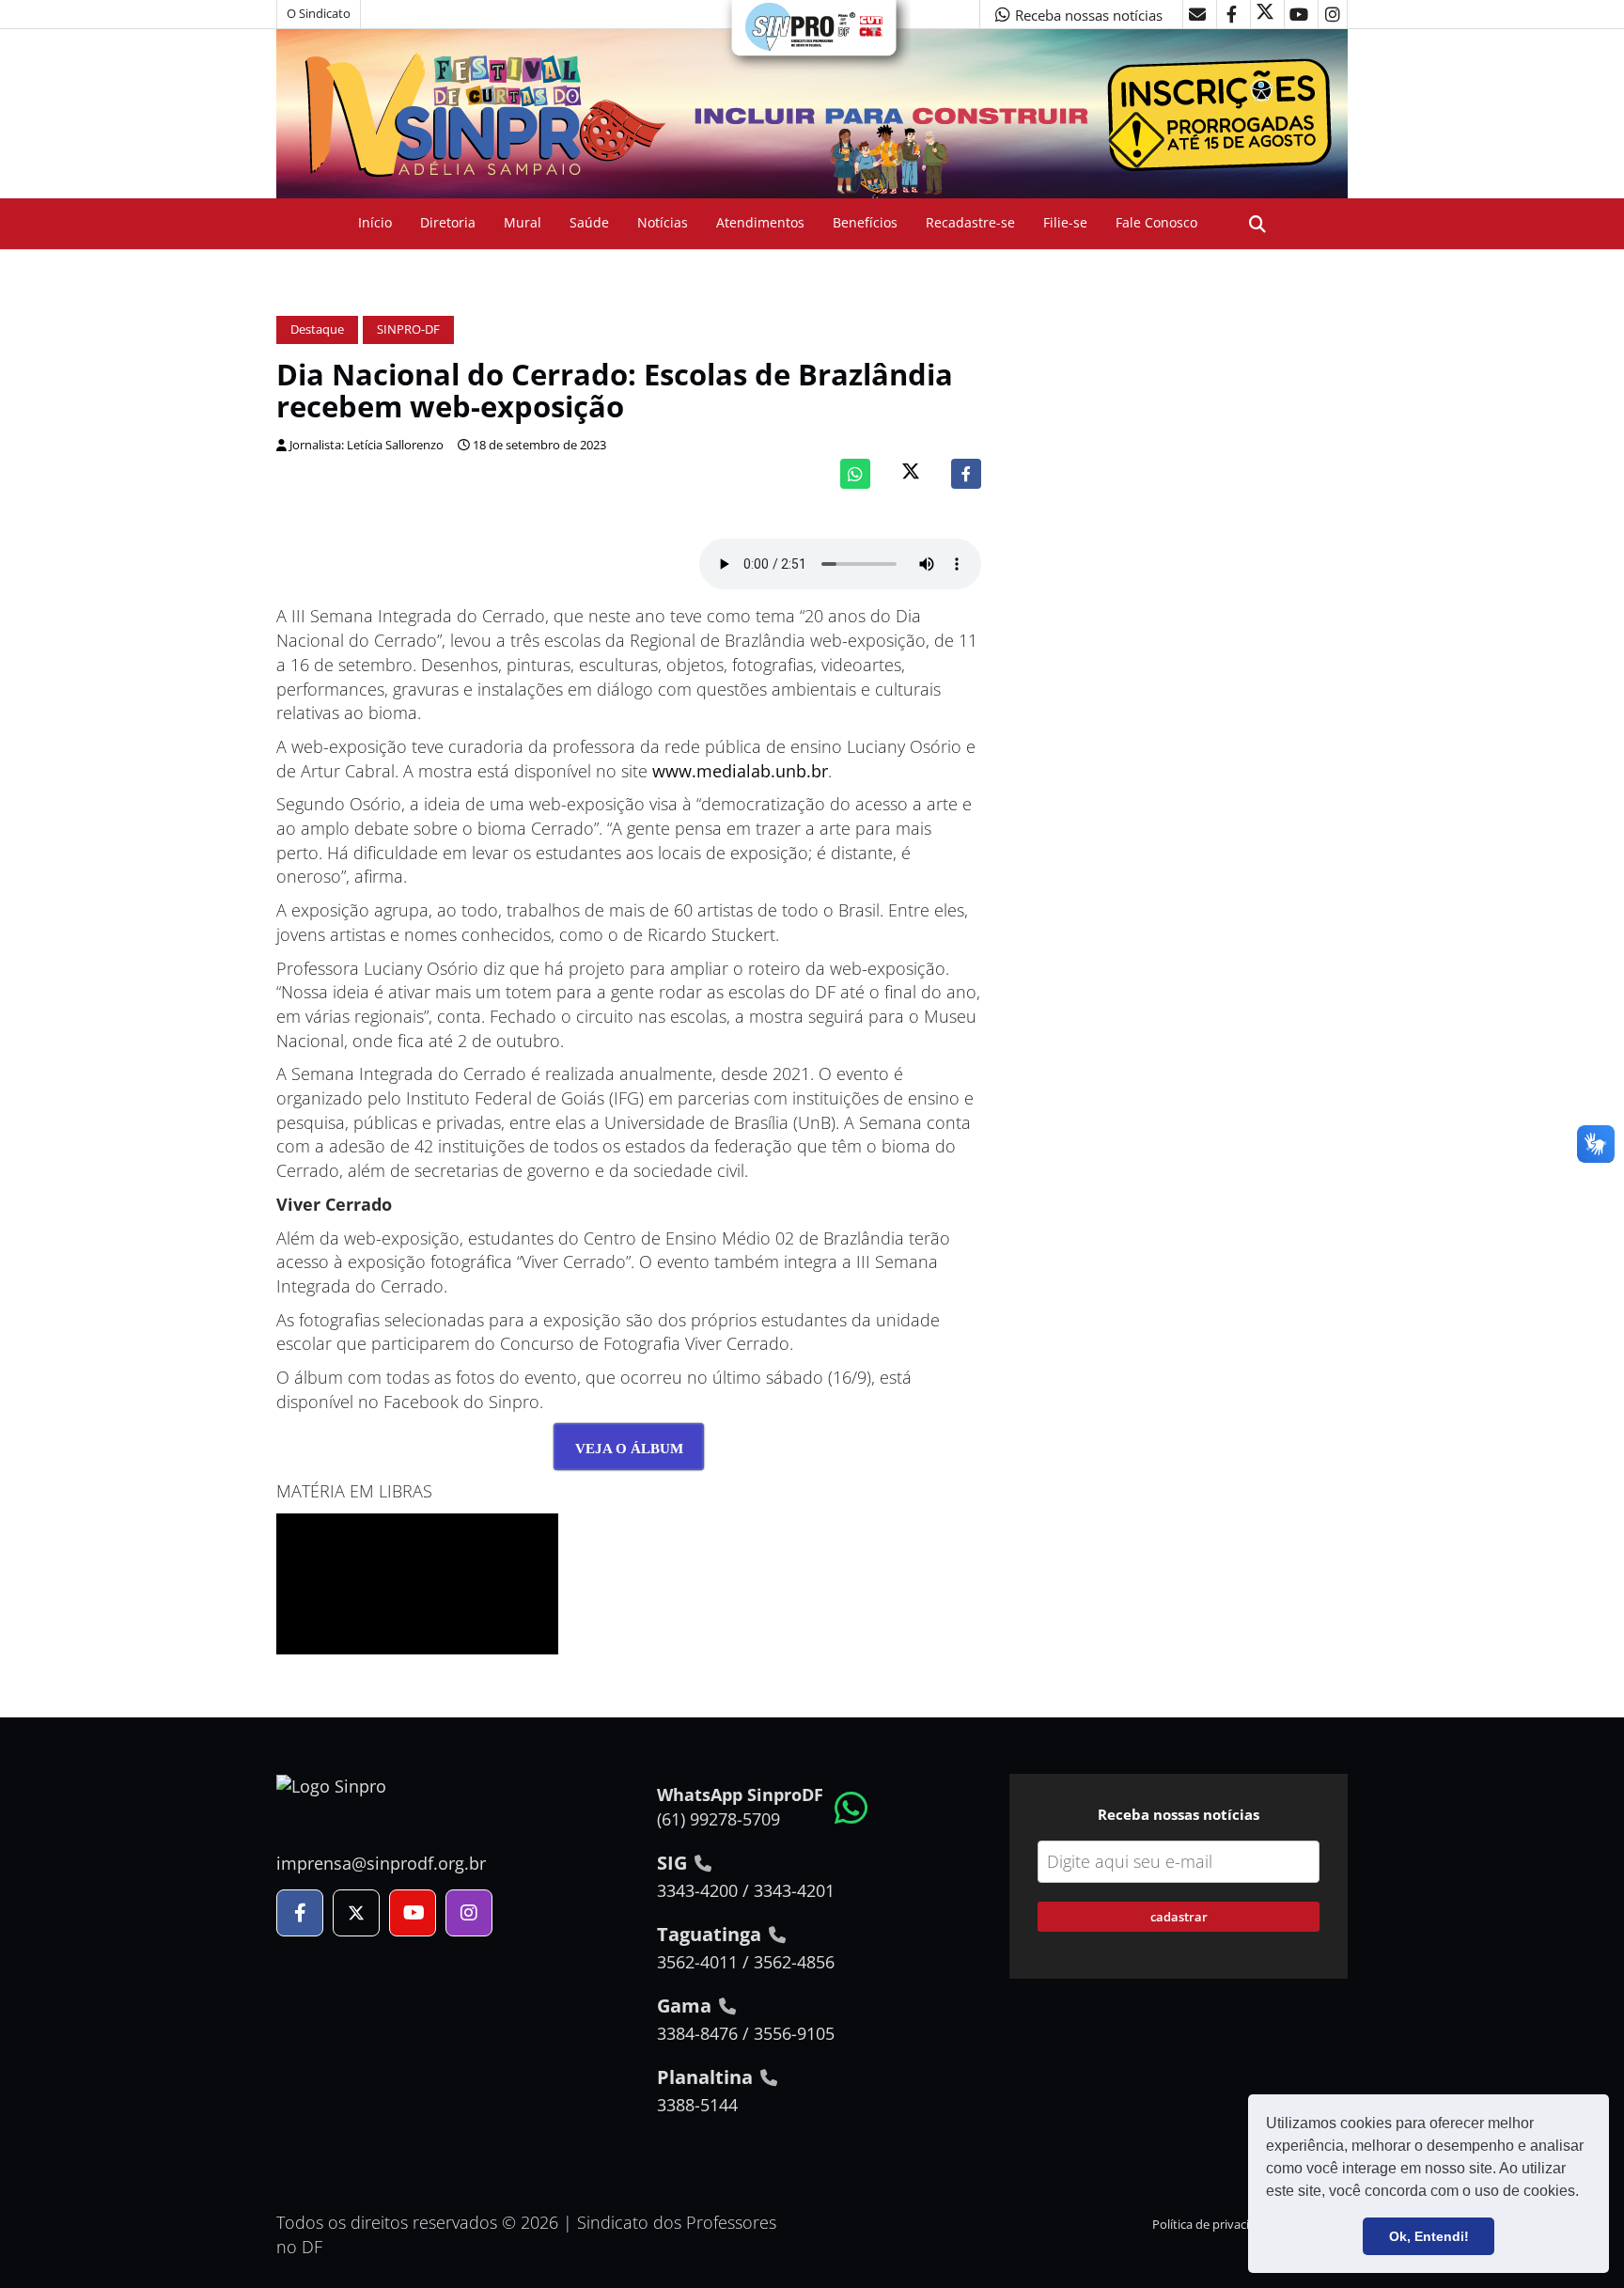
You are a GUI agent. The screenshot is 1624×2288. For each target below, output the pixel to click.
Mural (523, 222)
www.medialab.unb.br (740, 771)
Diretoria (448, 222)
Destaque (317, 329)
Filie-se (1065, 222)
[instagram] (1333, 14)
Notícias (663, 222)
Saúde (589, 222)
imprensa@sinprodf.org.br (381, 1863)
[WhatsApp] (855, 474)
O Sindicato (319, 14)
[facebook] (1231, 14)
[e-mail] (1197, 14)
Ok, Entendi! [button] (1429, 2236)
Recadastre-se (970, 222)
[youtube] (1299, 14)
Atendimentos (760, 222)
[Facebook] (966, 474)
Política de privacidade (1215, 2225)
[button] (1585, 2193)
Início (375, 222)
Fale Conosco (1156, 222)
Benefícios (865, 222)
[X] (1265, 14)
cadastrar (1179, 1917)
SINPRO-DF (408, 329)
